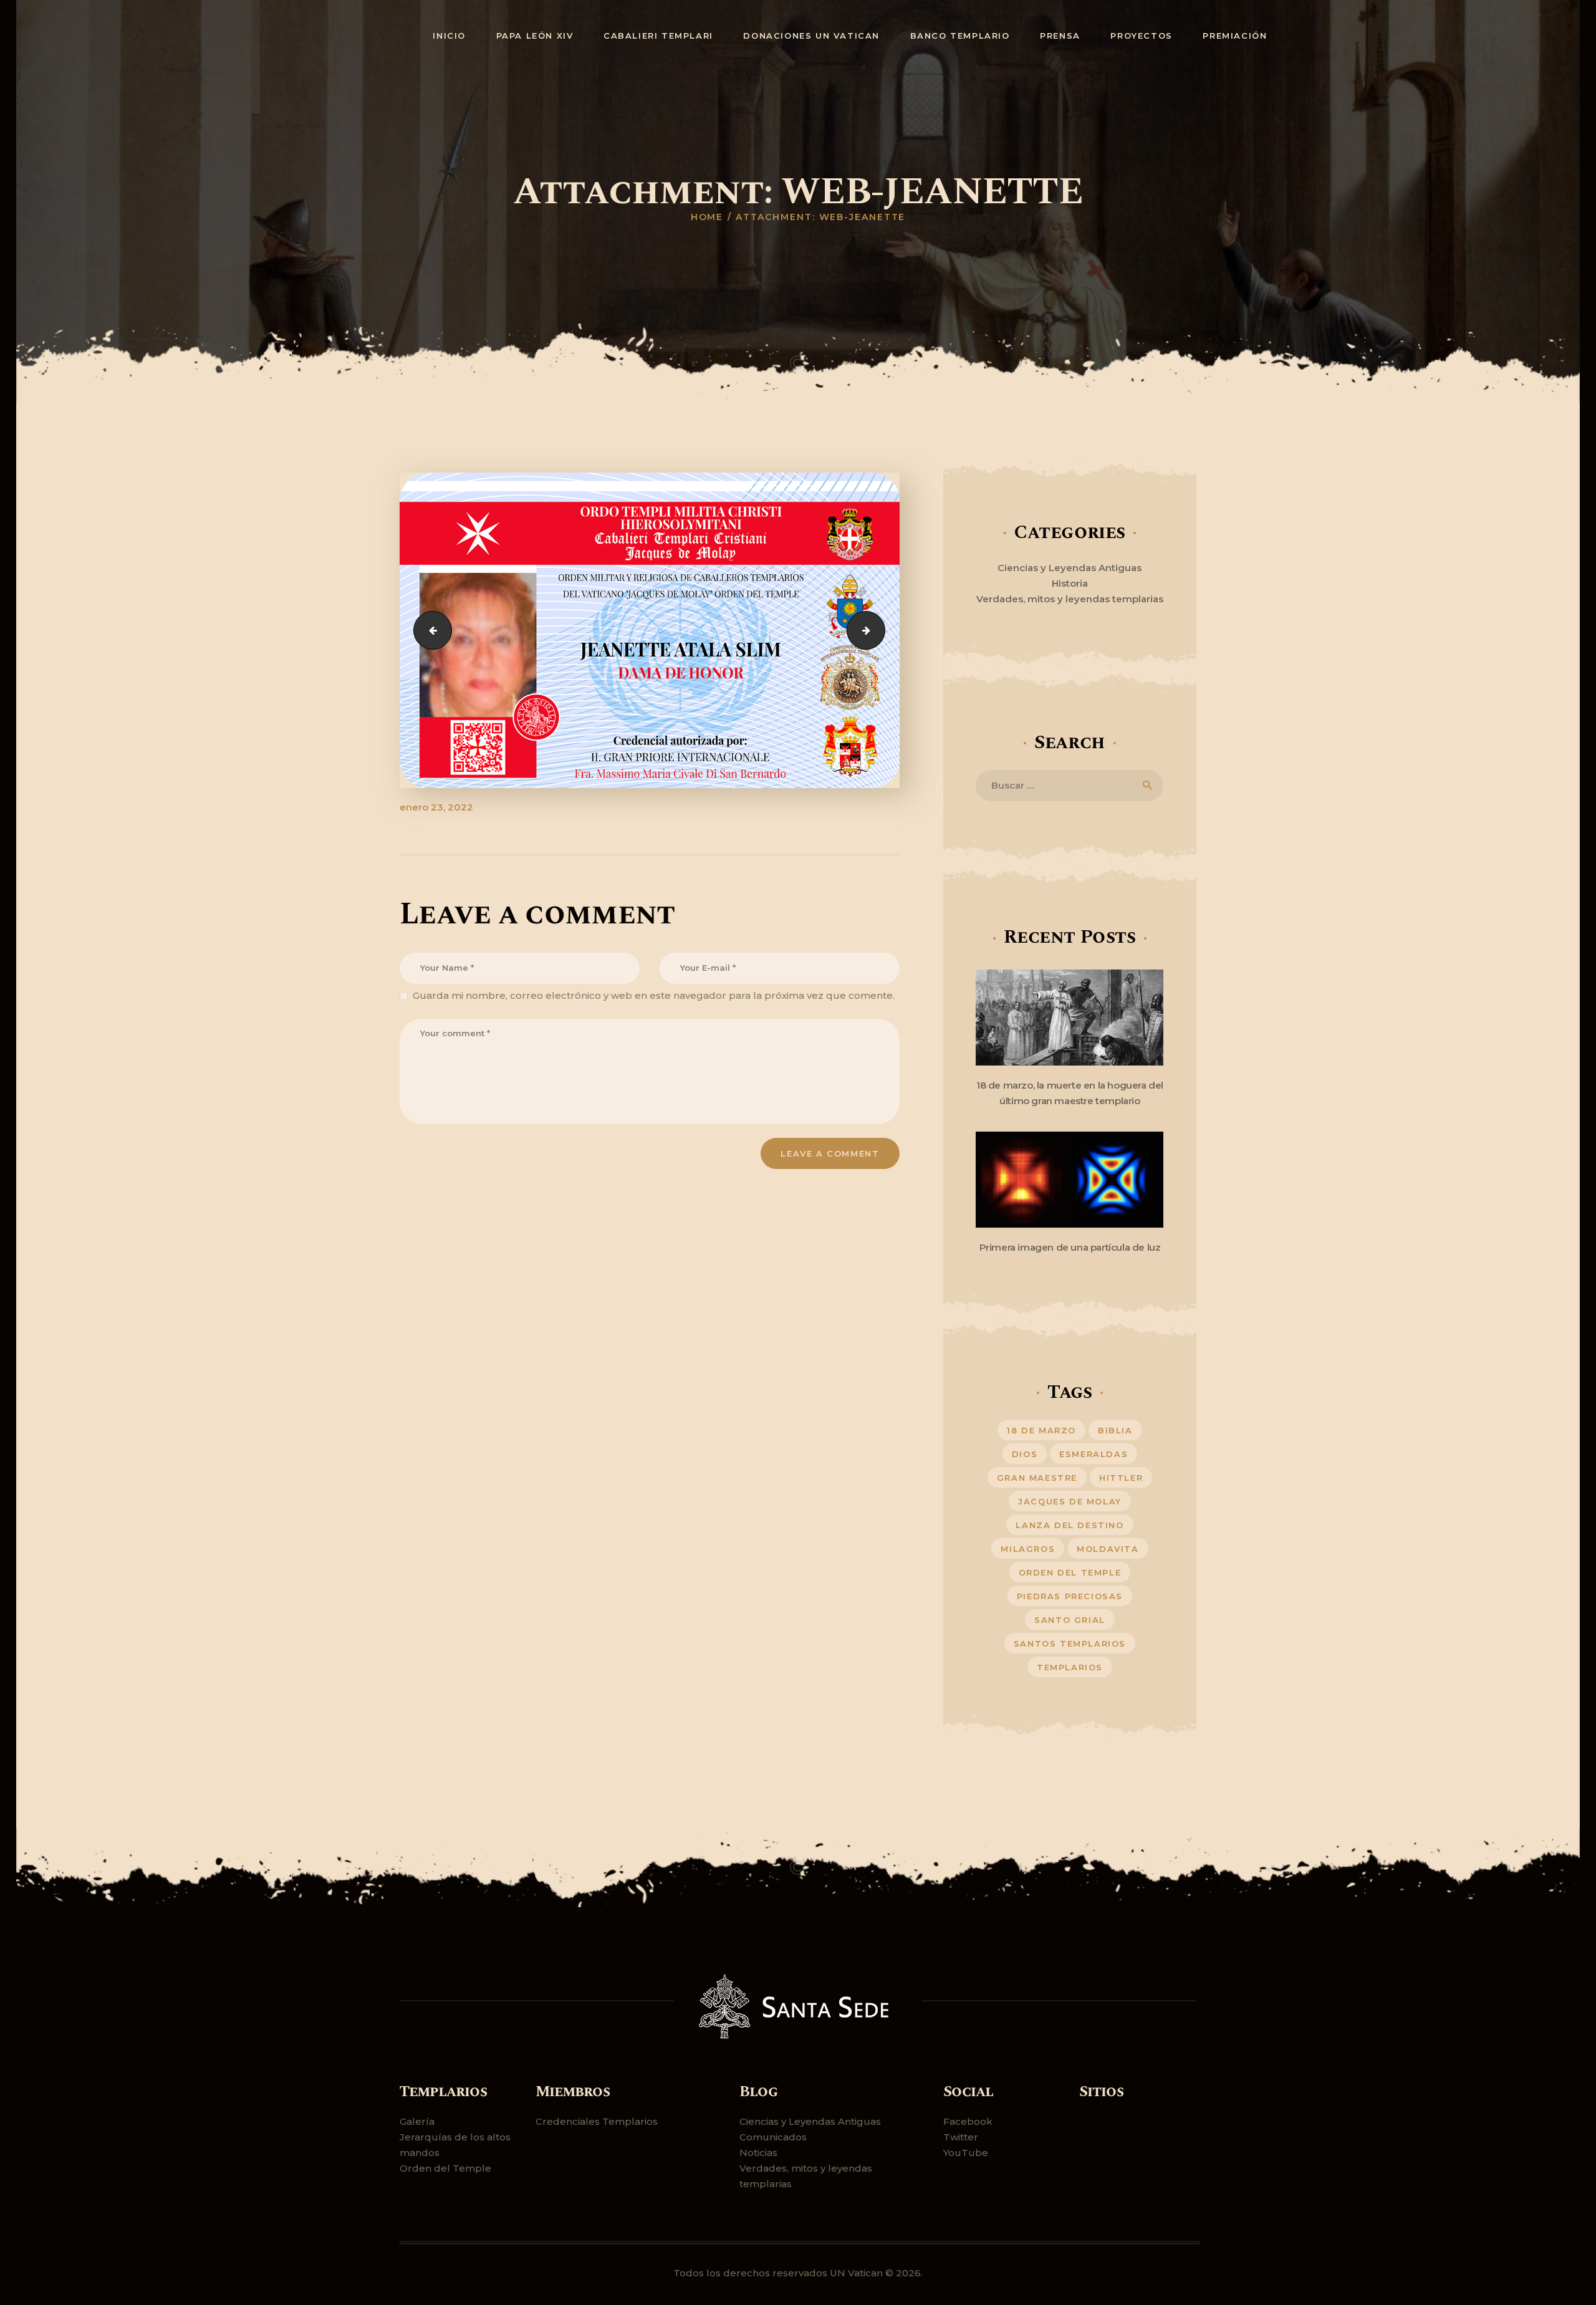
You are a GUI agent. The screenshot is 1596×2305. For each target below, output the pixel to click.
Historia (1070, 583)
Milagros (1028, 1549)
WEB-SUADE (880, 630)
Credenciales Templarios (597, 2121)
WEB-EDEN (428, 630)
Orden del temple (1070, 1572)
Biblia (1115, 1430)
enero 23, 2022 (436, 807)
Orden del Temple (445, 2168)
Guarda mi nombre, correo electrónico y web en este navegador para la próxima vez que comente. (654, 995)
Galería (417, 2121)
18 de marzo (1041, 1430)
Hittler (1121, 1478)
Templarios (1070, 1667)
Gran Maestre (1037, 1478)
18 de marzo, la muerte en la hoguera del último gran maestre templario (1070, 1093)
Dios (1025, 1454)
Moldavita (1108, 1549)
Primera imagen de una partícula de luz (1070, 1247)
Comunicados (773, 2137)
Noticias (758, 2153)
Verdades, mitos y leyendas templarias (1070, 599)
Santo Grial (1070, 1620)
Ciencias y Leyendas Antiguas (1070, 568)
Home (707, 217)
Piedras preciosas (1070, 1596)
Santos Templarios (1070, 1643)
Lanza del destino (1070, 1525)
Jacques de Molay (1070, 1501)
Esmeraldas (1094, 1454)
